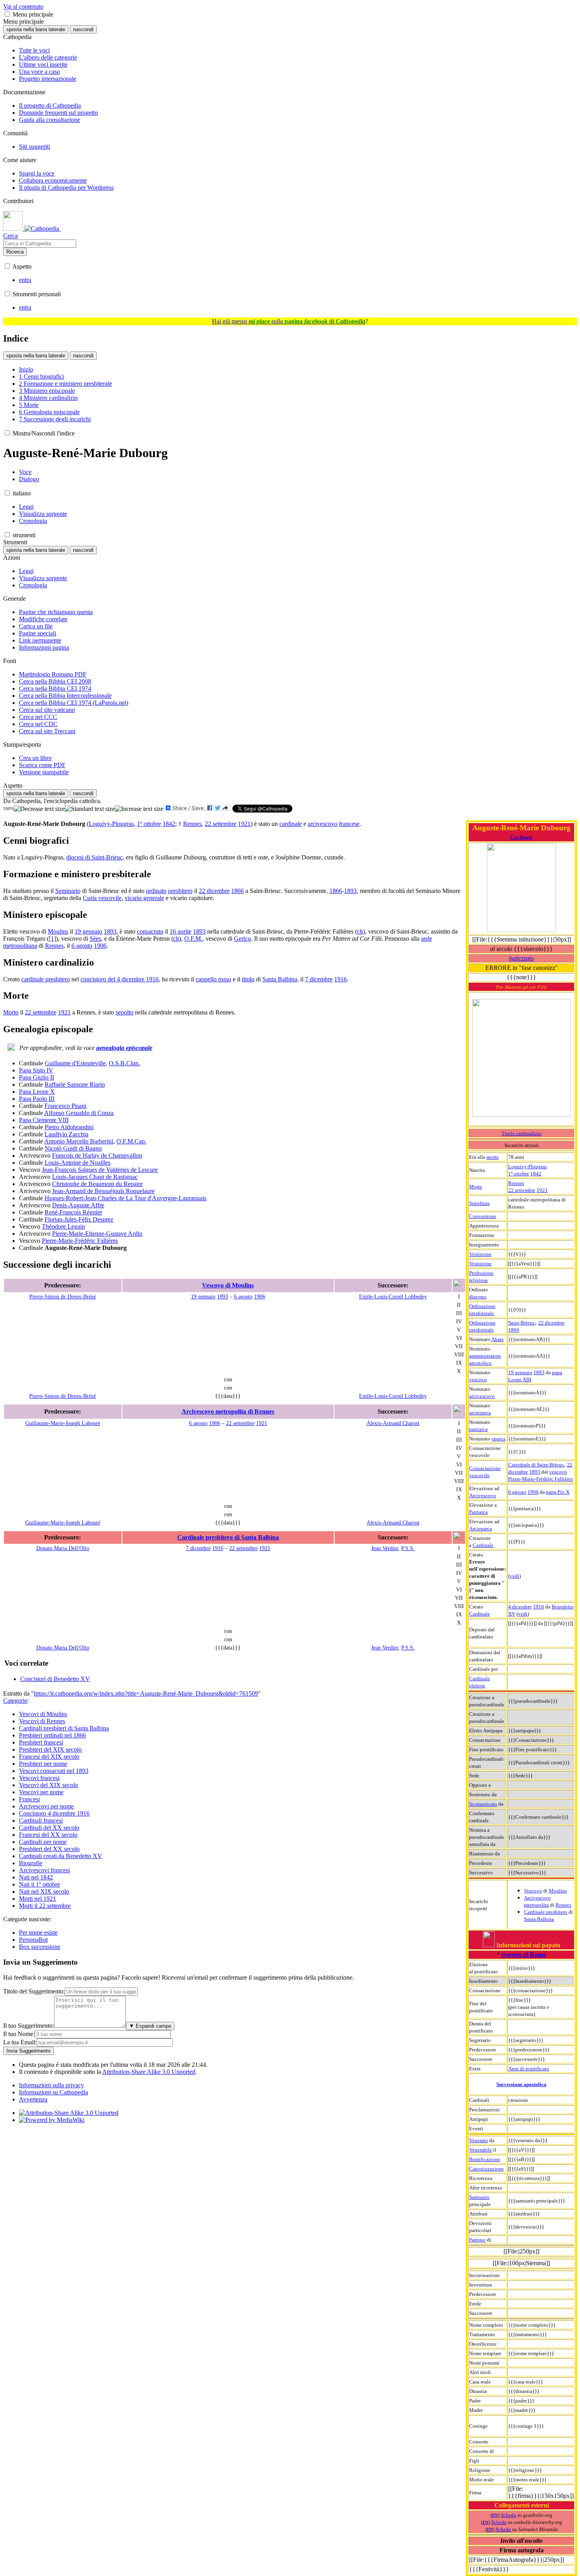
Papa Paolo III (37, 1099)
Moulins (558, 1891)
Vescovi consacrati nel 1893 (54, 1771)
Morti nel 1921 (37, 1899)
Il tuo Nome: (19, 2034)
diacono (478, 1297)
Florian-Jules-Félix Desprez (79, 1219)
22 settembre (522, 1190)
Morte (476, 1187)
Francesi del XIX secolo (49, 1757)
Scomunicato (483, 1804)
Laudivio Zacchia (66, 1134)
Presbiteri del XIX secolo (50, 1749)
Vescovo (533, 1891)
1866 (514, 1330)
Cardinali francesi (41, 1820)
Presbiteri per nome (43, 1764)
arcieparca (480, 1413)
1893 (539, 1372)
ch (360, 931)
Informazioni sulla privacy (51, 2085)
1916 (539, 1607)
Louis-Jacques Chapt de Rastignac (95, 1177)
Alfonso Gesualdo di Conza (79, 1113)
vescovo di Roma (524, 1955)
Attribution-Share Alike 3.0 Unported (149, 2072)
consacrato (150, 931)
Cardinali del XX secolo (49, 1828)
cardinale (291, 824)
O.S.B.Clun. (124, 1063)
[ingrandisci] (139, 809)
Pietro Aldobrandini (69, 1127)
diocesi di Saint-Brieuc (94, 857)
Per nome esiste (38, 1932)
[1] (52, 939)
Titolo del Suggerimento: (34, 1991)
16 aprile (181, 931)
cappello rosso (213, 979)
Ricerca (15, 252)
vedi (515, 1576)
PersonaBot (33, 1940)
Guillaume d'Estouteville (75, 1063)
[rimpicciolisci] (39, 809)
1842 (536, 1174)
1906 (533, 1492)
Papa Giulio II (36, 1077)
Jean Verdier (385, 1548)
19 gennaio (520, 1372)
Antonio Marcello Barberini (79, 1141)
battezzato (521, 958)
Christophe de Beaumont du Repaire (97, 1184)
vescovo (478, 1380)
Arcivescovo (483, 1495)
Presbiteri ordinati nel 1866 (52, 1735)
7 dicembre (319, 979)
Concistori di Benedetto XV (55, 1679)
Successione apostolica (521, 2084)
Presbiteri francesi (41, 1742)
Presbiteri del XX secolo (49, 1849)
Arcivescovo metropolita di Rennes (228, 1411)
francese (349, 824)
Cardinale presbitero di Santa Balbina (228, 1537)
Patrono (477, 2240)
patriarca (478, 1429)
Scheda (508, 2515)
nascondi (83, 29)
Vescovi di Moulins (43, 1714)
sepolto (124, 1012)
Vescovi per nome (41, 1792)
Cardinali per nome (43, 1842)
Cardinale (521, 837)
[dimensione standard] (90, 809)
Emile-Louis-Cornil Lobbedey (393, 1296)
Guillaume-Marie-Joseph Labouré (63, 1423)
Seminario (68, 891)
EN (495, 2515)
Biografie (31, 1863)
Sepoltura (479, 1203)
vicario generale (144, 898)
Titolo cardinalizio (522, 1133)
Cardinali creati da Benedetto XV (61, 1856)
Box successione (40, 1947)
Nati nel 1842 (36, 1877)
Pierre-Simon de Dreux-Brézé (63, 1296)
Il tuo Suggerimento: (29, 2026)
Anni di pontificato (529, 2069)
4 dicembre (520, 1607)
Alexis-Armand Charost (393, 1423)
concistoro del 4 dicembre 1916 (120, 979)
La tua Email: (20, 2042)
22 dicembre (551, 1323)
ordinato (156, 891)
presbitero (180, 891)
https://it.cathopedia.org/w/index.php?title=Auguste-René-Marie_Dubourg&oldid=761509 (146, 1693)
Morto (11, 1012)
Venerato (479, 2140)
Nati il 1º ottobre (39, 1884)
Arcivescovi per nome (46, 1806)
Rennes (516, 1183)
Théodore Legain (63, 1226)
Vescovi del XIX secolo (49, 1785)
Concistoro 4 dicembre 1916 (54, 1813)
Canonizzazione (486, 2169)
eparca (499, 1439)
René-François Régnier (73, 1212)
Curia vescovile (102, 898)
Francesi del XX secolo (48, 1835)
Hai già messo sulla (289, 321)
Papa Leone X (37, 1092)
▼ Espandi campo (150, 2026)
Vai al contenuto (23, 7)
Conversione (483, 1216)
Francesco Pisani (65, 1106)
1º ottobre (519, 1174)
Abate (498, 1339)
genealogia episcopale (124, 1048)
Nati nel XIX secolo (44, 1891)
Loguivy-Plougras (528, 1167)
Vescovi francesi (39, 1778)
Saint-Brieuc (522, 1323)
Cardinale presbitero (546, 1912)
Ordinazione (482, 1306)
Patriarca (478, 1512)
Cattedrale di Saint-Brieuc (536, 1465)
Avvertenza (33, 2099)
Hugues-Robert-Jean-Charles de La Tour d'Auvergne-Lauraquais (125, 1198)
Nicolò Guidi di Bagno (73, 1148)
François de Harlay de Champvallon (97, 1155)
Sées (95, 939)
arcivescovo (482, 1396)
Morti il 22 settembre (45, 1906)
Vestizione (480, 1254)
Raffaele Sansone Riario (75, 1084)
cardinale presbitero (46, 979)
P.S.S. (408, 1548)
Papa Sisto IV (36, 1070)
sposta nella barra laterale (36, 29)
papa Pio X (558, 1492)
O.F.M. (193, 939)
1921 (542, 1190)
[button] (7, 14)
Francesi (29, 1799)
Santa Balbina (539, 1919)
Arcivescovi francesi (44, 1870)
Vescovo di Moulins (228, 1285)
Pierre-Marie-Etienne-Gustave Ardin (97, 1234)
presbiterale (482, 1313)
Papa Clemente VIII (44, 1120)
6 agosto (517, 1492)
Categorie (15, 1701)
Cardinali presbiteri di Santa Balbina (64, 1728)
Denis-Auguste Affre (78, 1205)
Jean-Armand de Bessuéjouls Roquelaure (103, 1191)
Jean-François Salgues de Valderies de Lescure (100, 1170)
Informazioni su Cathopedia (53, 2092)
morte (493, 1157)
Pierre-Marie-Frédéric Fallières (541, 1479)
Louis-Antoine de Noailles (78, 1163)
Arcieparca (481, 1529)
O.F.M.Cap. (131, 1141)
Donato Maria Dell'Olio (63, 1548)
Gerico (242, 939)
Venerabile (481, 2150)
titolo (248, 979)
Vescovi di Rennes (42, 1721)
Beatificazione (485, 2159)
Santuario (479, 2197)
